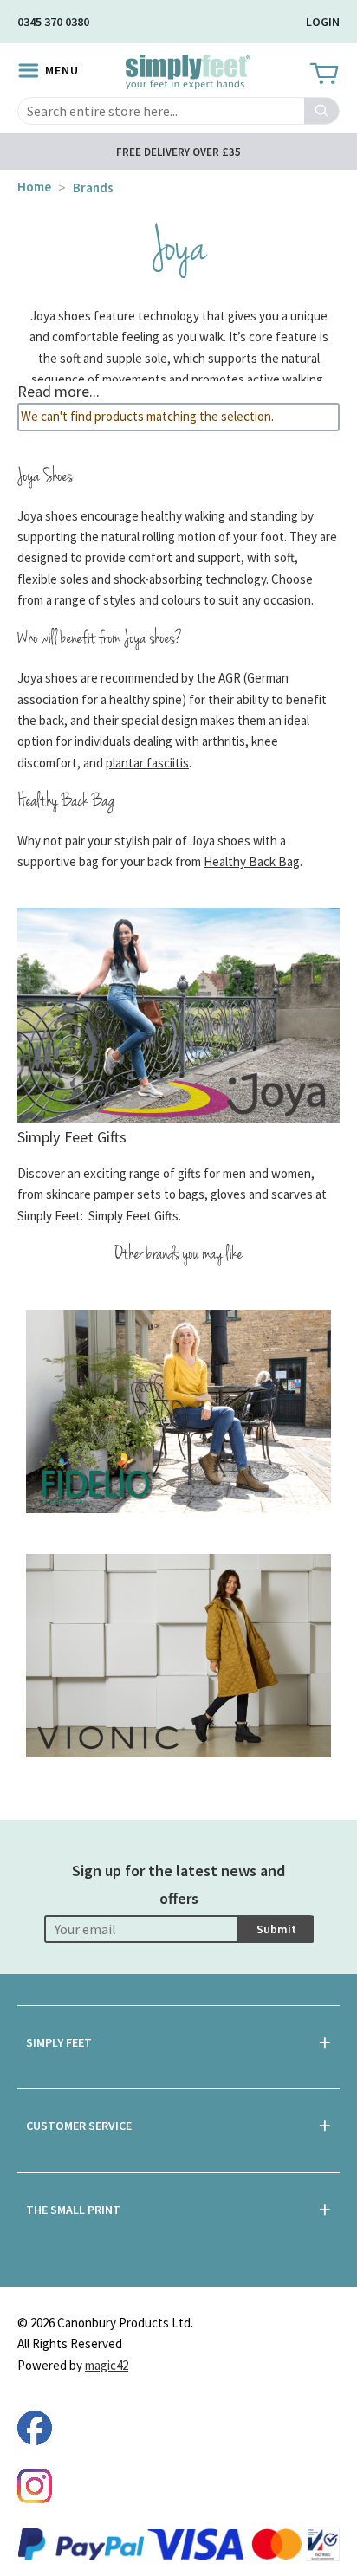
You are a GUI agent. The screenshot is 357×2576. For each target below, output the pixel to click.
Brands (93, 188)
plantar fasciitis (147, 763)
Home (34, 187)
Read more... (58, 391)
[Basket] (323, 74)
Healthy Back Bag (252, 861)
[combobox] (178, 111)
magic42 (107, 2365)
